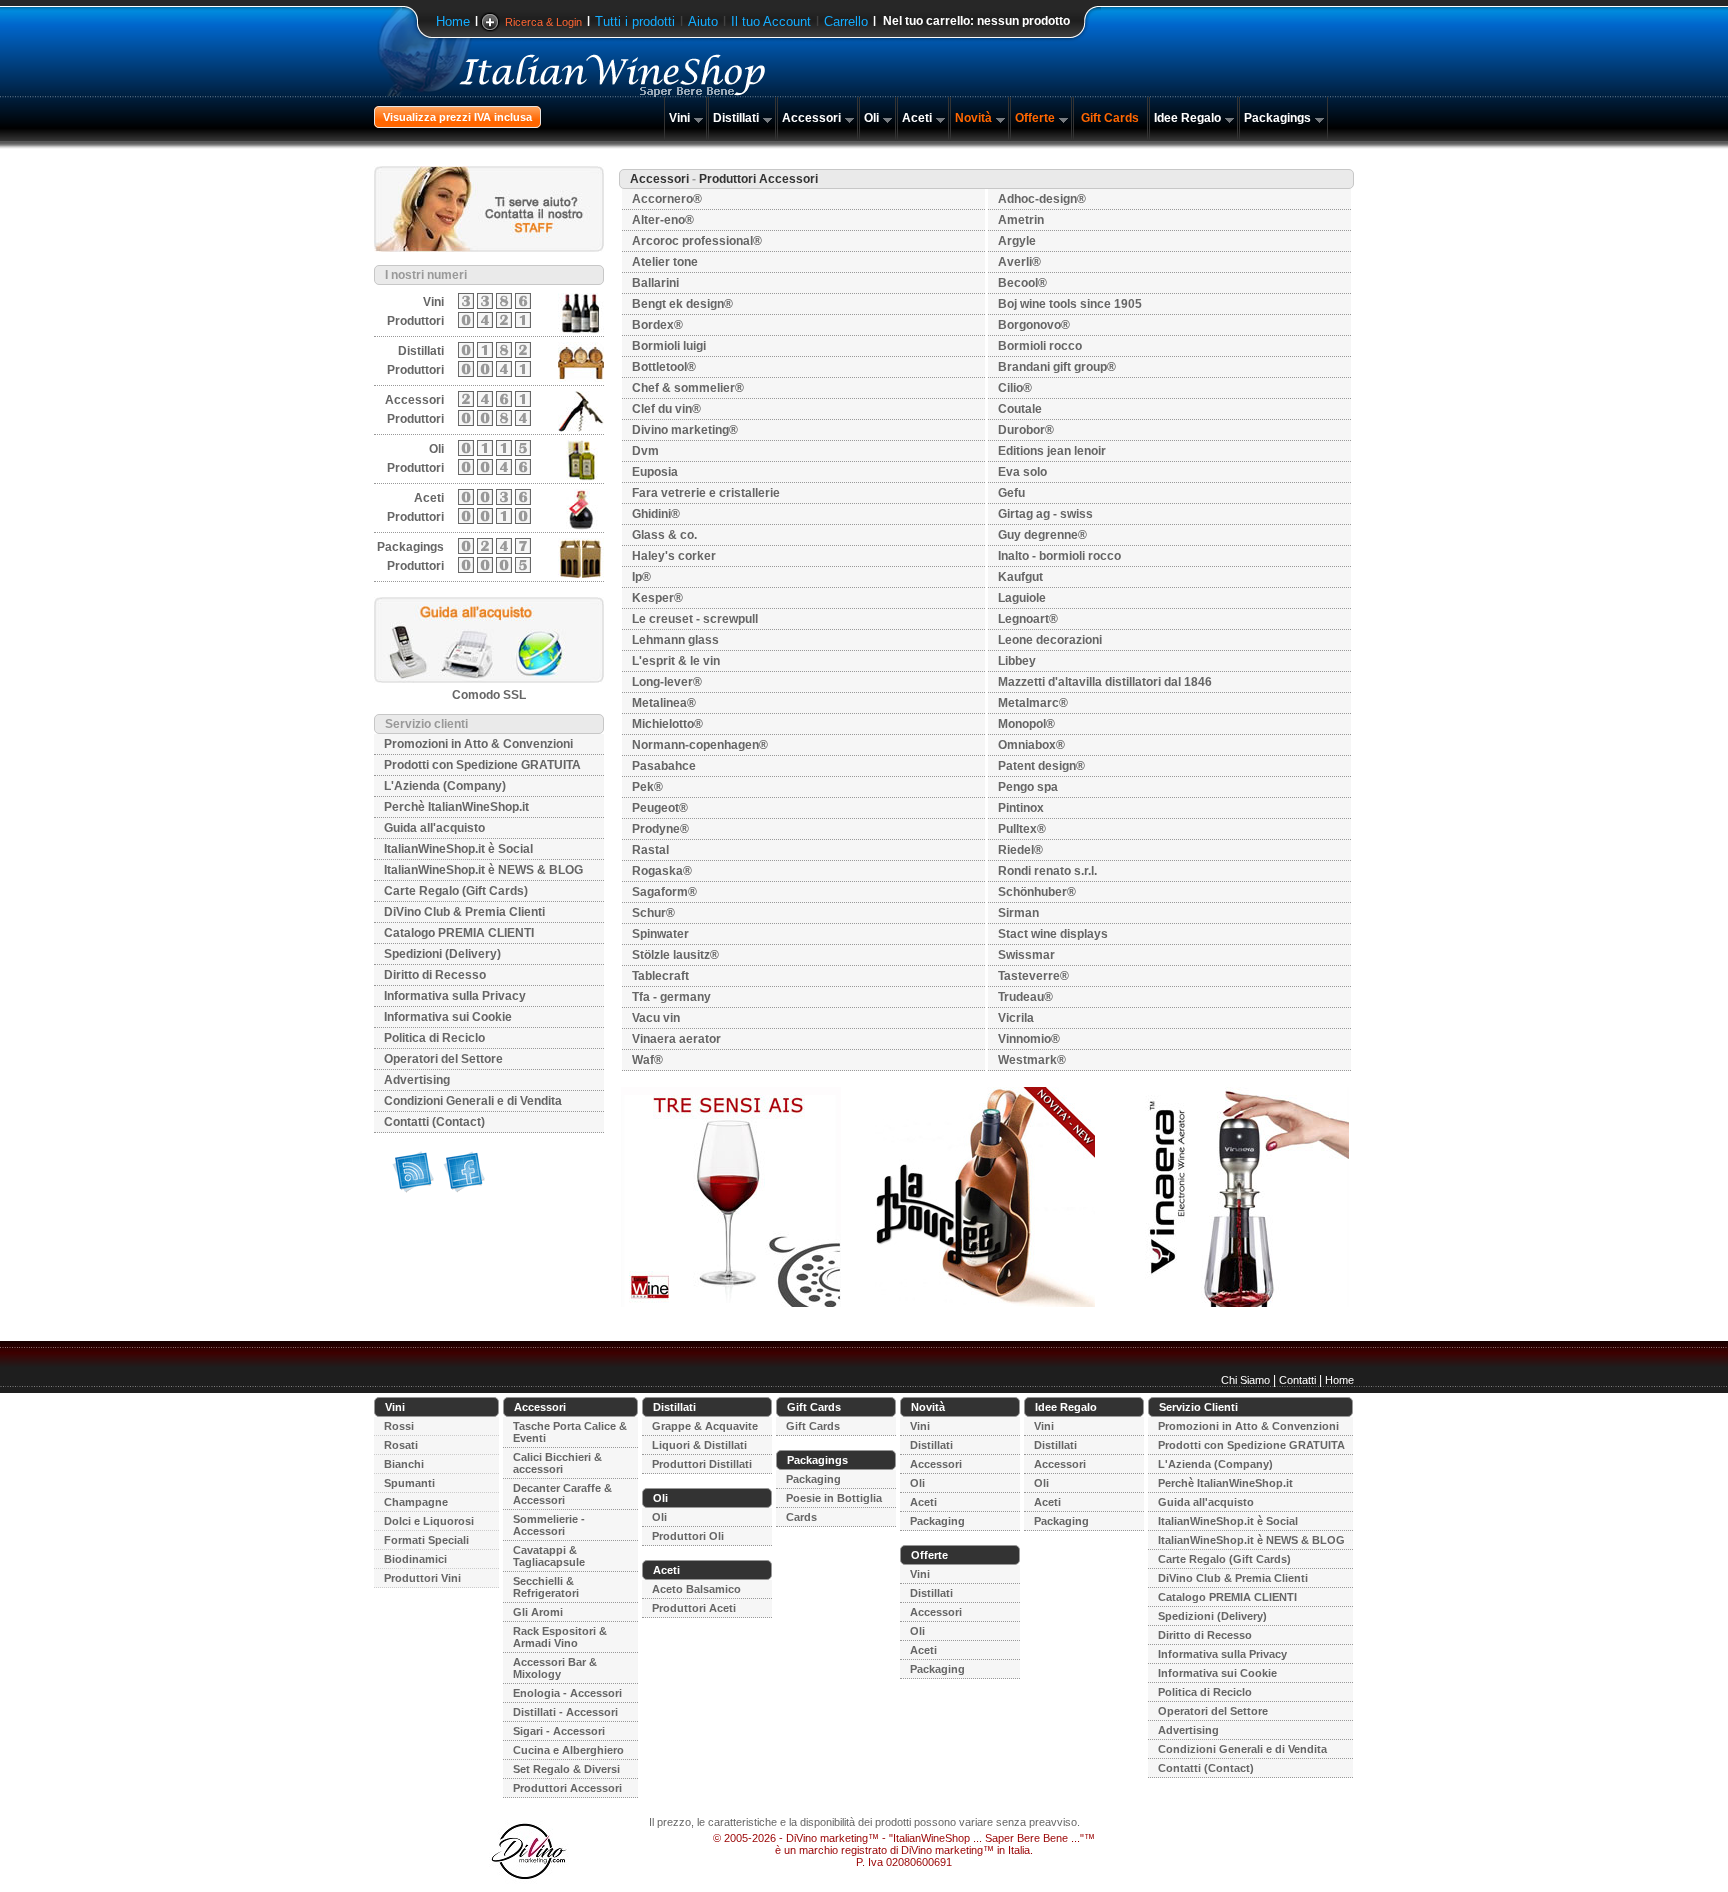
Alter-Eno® (663, 220)
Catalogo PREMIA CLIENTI (459, 933)
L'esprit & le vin (676, 661)
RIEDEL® (1020, 850)
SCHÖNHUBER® (1037, 892)
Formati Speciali (426, 1540)
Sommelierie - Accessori (549, 1525)
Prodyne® (660, 829)
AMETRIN (1021, 220)
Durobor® (1026, 430)
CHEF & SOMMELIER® (688, 388)
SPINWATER (660, 934)
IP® (641, 577)
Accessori (811, 118)
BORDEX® (657, 325)
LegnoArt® (1028, 619)
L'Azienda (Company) (445, 786)
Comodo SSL (489, 695)
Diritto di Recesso (435, 975)
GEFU (1011, 493)
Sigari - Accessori (559, 1731)
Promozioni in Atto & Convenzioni (478, 744)
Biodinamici (415, 1559)
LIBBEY (1017, 661)
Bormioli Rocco (1040, 346)
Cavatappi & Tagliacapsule (549, 1556)
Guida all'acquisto (434, 828)
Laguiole (1022, 598)
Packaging (813, 1479)
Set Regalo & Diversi (566, 1769)
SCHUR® (653, 913)
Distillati (736, 118)
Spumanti (409, 1483)
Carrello (846, 21)
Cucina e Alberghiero (568, 1750)
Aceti (917, 118)
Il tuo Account (771, 21)
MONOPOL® (1026, 724)
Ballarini (655, 283)
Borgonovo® (1034, 325)
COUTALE (1020, 409)
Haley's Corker (674, 556)
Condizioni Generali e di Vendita (473, 1101)
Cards (801, 1517)
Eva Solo (1022, 472)
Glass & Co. (664, 535)
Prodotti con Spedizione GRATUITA (482, 765)
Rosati (401, 1445)
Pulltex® (1022, 829)
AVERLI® (1019, 262)
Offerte (1035, 118)
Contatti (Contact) (434, 1122)
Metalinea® (664, 703)
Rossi (399, 1426)
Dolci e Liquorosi (429, 1521)
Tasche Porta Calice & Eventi (570, 1432)
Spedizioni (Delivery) (442, 954)
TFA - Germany (671, 997)
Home (453, 21)
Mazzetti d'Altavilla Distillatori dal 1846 (1105, 682)
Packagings (1277, 118)
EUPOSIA (655, 472)
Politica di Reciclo (434, 1038)
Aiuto (703, 21)
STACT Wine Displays (1053, 934)
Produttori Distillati (702, 1464)
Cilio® (1015, 388)
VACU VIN (656, 1018)
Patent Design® (1041, 766)
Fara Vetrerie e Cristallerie (706, 493)
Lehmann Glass (675, 640)
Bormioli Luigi (669, 346)
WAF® (647, 1060)
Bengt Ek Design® (682, 304)
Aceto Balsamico (696, 1589)
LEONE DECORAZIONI (1050, 640)
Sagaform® (664, 892)
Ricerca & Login (543, 22)
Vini (679, 118)
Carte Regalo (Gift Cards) (456, 891)
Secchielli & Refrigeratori (546, 1587)
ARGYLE (1017, 241)
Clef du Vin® (666, 409)
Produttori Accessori (567, 1788)
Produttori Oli (688, 1536)
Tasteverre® (1033, 976)
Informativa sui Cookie (448, 1017)
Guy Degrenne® (1042, 535)
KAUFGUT (1020, 577)
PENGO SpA (1028, 787)
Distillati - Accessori (565, 1712)
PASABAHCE (664, 766)
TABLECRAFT (660, 976)
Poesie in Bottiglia (834, 1498)
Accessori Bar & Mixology (555, 1668)
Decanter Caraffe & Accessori (562, 1494)
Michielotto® (667, 724)
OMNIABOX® (1031, 745)
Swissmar (1026, 955)
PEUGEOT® (660, 808)
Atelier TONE (665, 262)
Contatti (1297, 1380)
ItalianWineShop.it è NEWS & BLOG (483, 870)
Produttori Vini (422, 1578)
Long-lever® (667, 682)
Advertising (417, 1080)
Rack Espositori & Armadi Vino (560, 1637)
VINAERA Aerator (676, 1039)
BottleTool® (664, 367)
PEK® (647, 787)
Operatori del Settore (443, 1059)
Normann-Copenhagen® (700, 745)
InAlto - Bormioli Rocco (1059, 556)
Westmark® (1032, 1060)
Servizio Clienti (1198, 1407)
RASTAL (650, 850)
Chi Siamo (1245, 1380)
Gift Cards (1110, 118)
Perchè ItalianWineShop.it (456, 807)
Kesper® (657, 598)
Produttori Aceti (694, 1608)
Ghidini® (656, 514)
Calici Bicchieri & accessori (557, 1463)
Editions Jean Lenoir (1052, 451)
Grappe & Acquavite (705, 1426)
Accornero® (667, 199)
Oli (871, 118)
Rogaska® (662, 871)
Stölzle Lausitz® (675, 955)
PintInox (1021, 808)
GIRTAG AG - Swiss (1045, 514)
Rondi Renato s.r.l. (1047, 871)
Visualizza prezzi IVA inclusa (457, 117)
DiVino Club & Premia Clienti (464, 912)
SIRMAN (1018, 913)
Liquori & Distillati (699, 1445)
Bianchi (404, 1464)
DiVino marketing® (685, 430)
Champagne (416, 1502)
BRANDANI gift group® (1057, 367)
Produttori (415, 321)
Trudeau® (1025, 997)
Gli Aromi (538, 1612)
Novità (973, 118)
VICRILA (1016, 1018)
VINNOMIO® (1029, 1039)
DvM (645, 451)
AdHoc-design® (1042, 199)
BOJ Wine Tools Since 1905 (1070, 304)
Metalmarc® (1033, 703)
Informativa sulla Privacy (455, 996)
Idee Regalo (1187, 118)
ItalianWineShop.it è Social (458, 849)
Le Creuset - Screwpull (695, 619)
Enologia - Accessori (567, 1693)
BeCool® (1022, 283)
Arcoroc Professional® (697, 241)
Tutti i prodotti (635, 21)
